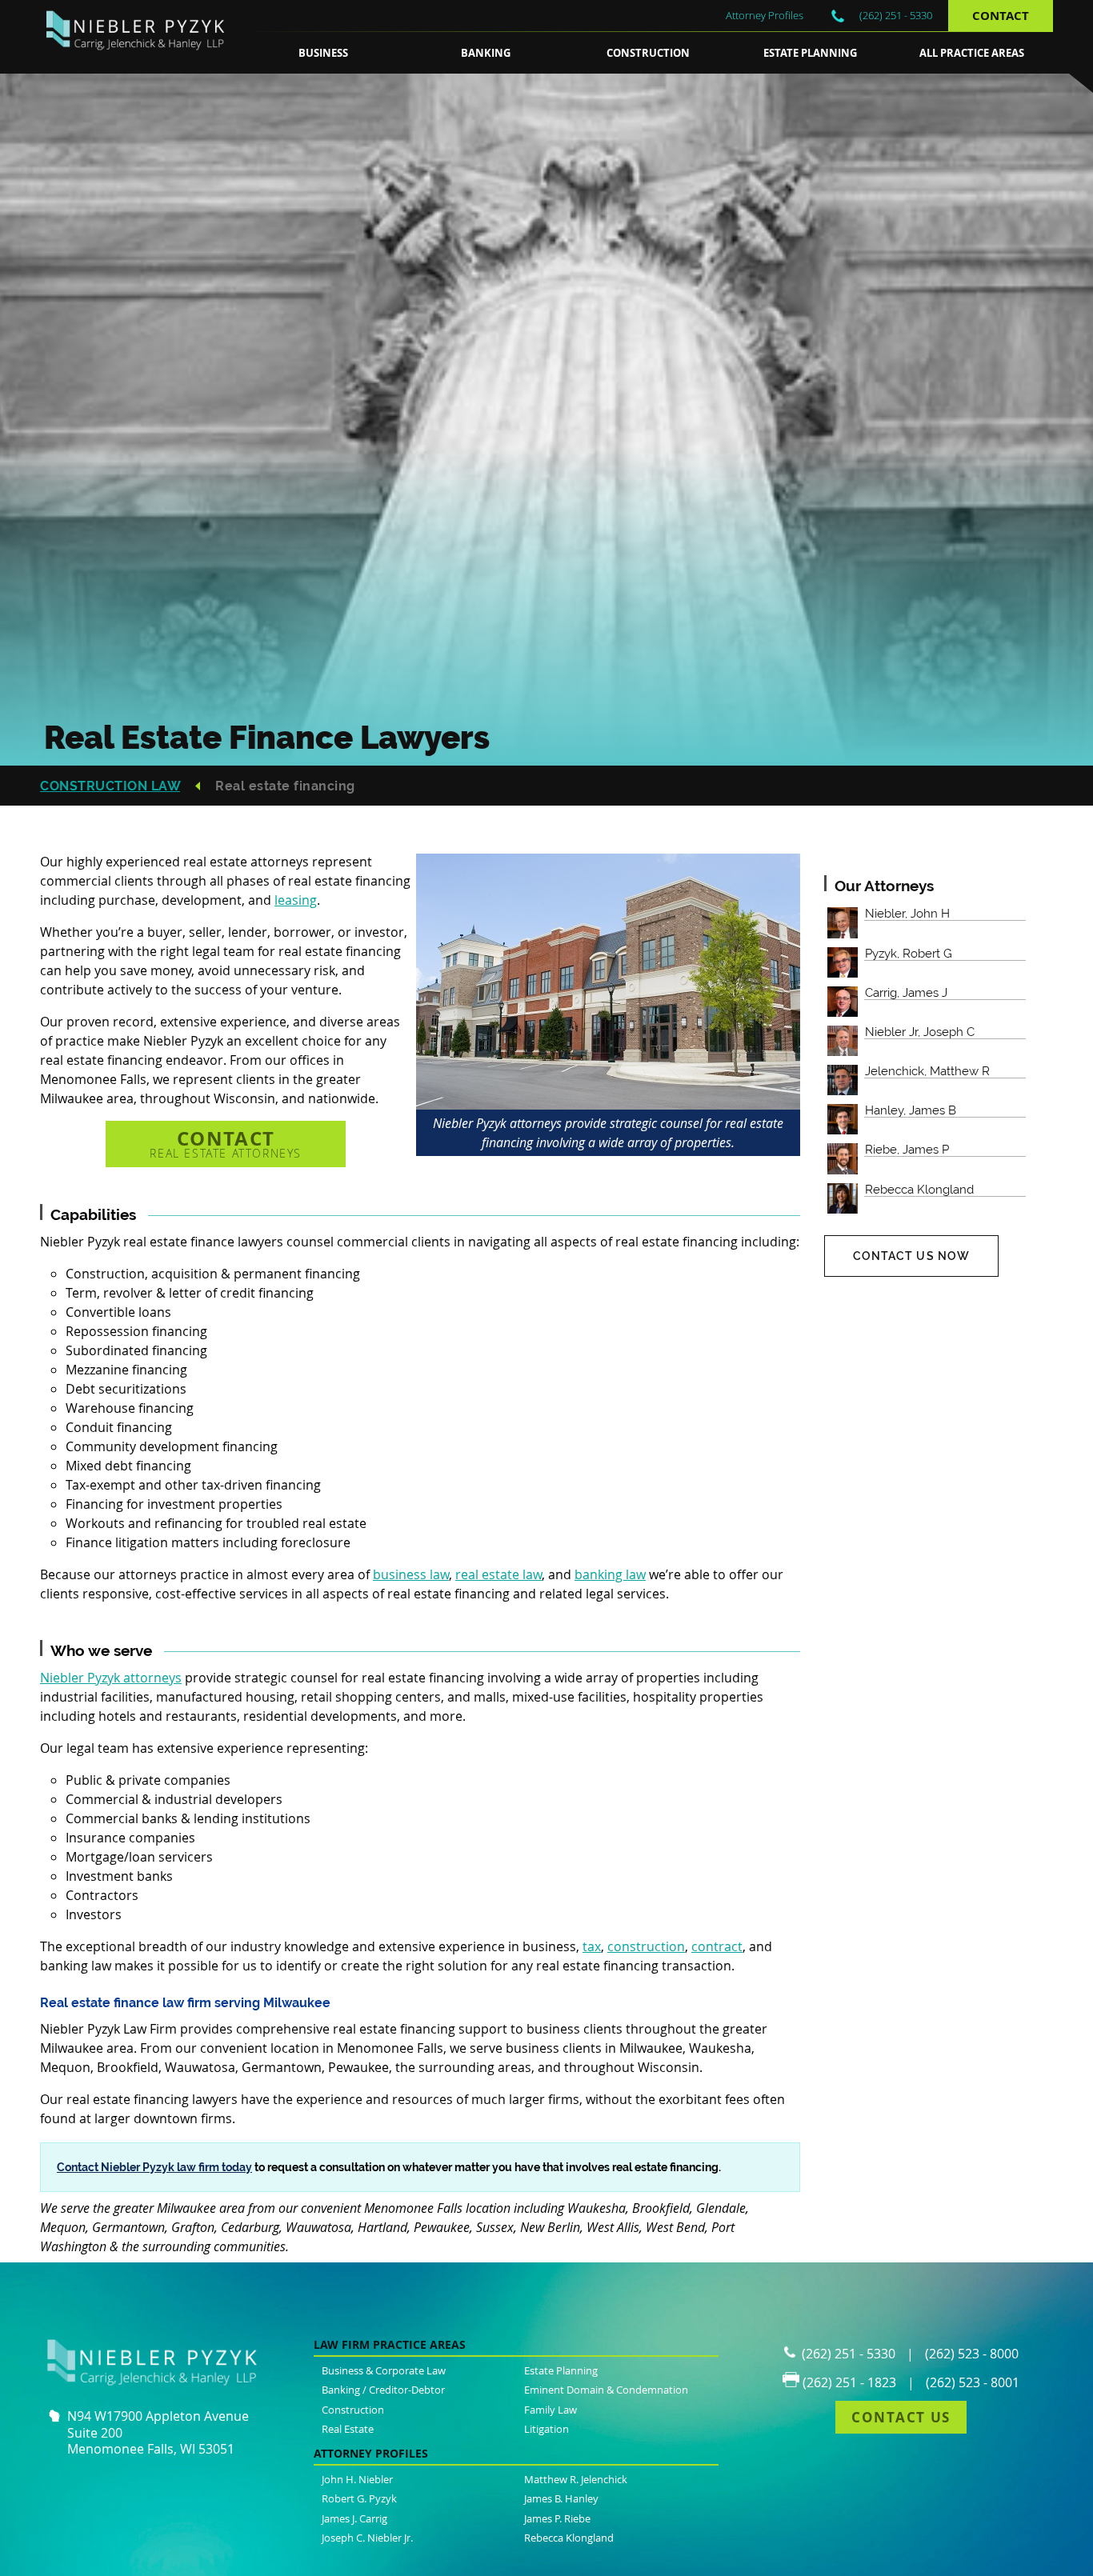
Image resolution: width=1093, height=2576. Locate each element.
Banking (486, 53)
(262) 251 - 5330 (896, 15)
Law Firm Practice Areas (390, 2344)
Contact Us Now (912, 1256)
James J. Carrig (354, 2518)
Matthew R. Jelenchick (576, 2479)
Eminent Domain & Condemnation (606, 2390)
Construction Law (110, 786)
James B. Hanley (561, 2498)
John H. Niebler (357, 2479)
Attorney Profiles (765, 15)
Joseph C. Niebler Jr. (367, 2538)
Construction (648, 53)
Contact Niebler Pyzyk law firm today (154, 2167)
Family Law (551, 2410)
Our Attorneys (884, 886)
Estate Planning (810, 53)
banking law (610, 1574)
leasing (296, 900)
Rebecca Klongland (569, 2538)
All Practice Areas (972, 53)
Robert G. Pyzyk (359, 2498)
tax (592, 1946)
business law (411, 1574)
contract (717, 1946)
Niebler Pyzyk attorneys (111, 1678)
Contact (1001, 16)
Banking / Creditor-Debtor (383, 2390)
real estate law (498, 1574)
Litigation (546, 2429)
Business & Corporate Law (384, 2370)
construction (646, 1946)
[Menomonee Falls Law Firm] (141, 62)
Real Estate (348, 2429)
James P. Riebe (557, 2518)
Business (323, 53)
